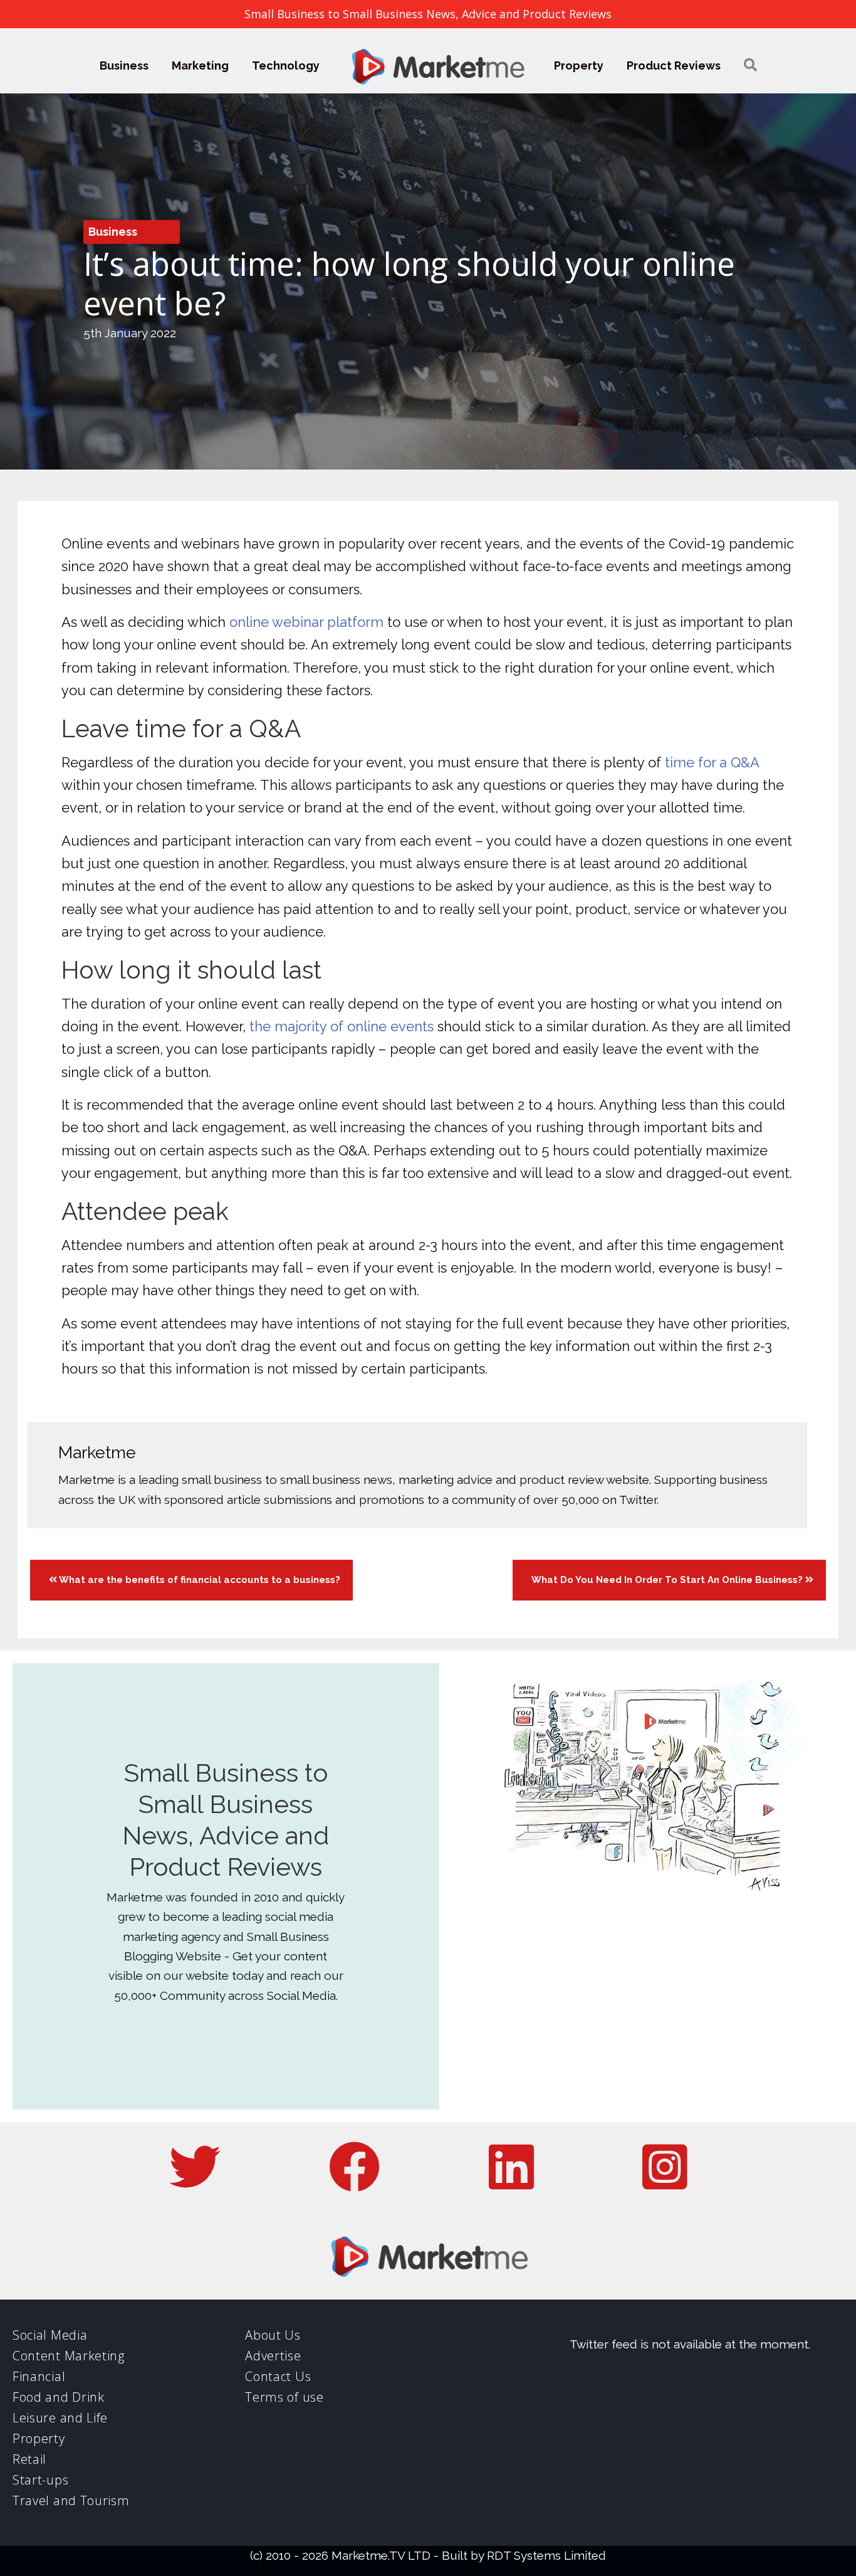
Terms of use (284, 2397)
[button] (750, 66)
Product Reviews (674, 66)
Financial (39, 2376)
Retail (29, 2459)
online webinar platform (306, 622)
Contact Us (278, 2376)
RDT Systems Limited (546, 2555)
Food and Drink (59, 2397)
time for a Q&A (712, 762)
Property (579, 66)
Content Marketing (69, 2356)
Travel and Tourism (71, 2500)
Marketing (200, 66)
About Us (273, 2335)
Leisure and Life (60, 2418)
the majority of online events (342, 1026)
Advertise (273, 2356)
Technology (286, 66)
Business (124, 66)
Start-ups (40, 2480)
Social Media (50, 2335)
